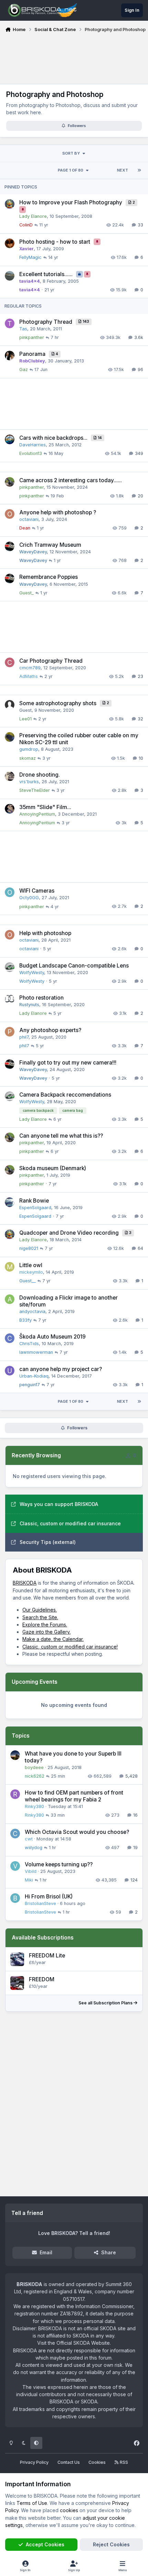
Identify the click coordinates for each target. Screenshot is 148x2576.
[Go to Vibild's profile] (15, 1866)
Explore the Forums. (45, 1625)
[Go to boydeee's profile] (15, 1755)
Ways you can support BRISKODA (59, 1504)
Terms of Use (32, 2503)
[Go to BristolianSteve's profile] (15, 1898)
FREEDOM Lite (47, 1956)
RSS (123, 2462)
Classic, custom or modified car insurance (70, 1523)
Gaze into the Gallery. (46, 1632)
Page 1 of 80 (71, 170)
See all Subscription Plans (106, 2003)
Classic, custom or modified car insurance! (70, 1647)
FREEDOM (42, 1979)
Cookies (97, 2462)
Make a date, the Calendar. (53, 1639)
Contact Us (69, 2462)
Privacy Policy (34, 2462)
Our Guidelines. (40, 1610)
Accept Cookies (45, 2544)
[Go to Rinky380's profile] (15, 1794)
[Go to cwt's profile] (15, 1834)
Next (123, 170)
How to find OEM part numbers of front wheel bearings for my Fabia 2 (74, 1796)
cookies (69, 2510)
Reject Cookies (111, 2544)
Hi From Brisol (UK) (49, 1897)
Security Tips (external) (48, 1542)
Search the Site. (40, 1617)
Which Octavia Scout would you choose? (77, 1832)
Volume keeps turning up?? (59, 1864)
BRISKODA (25, 1583)
